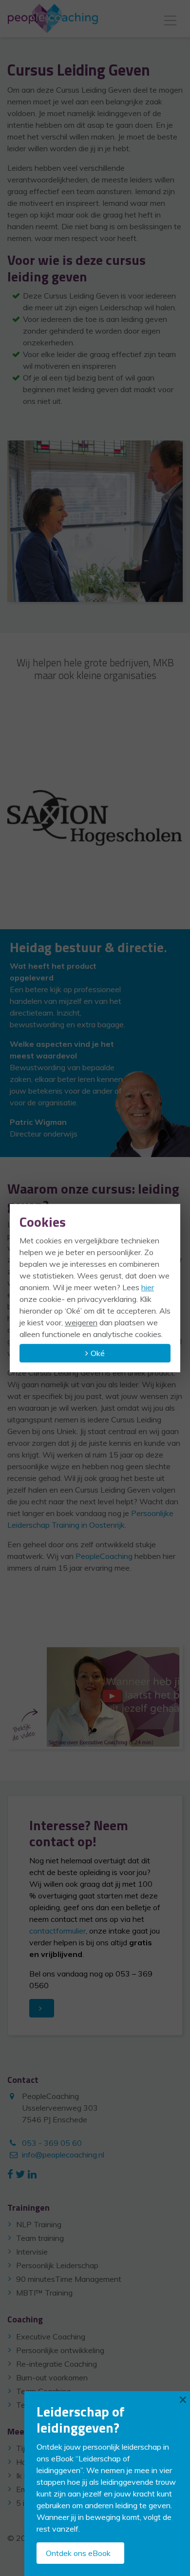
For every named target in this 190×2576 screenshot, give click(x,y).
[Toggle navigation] (170, 19)
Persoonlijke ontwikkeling (60, 2350)
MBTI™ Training (44, 2293)
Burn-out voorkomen (52, 2377)
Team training (40, 2238)
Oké (98, 1353)
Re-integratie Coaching (57, 2364)
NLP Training (39, 2224)
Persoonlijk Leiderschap (57, 2265)
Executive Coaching (51, 2336)
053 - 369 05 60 (52, 2143)
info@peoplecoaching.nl (63, 2155)
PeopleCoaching (104, 1556)
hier (148, 1287)
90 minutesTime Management (69, 2279)
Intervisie (32, 2252)
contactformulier (57, 1931)
